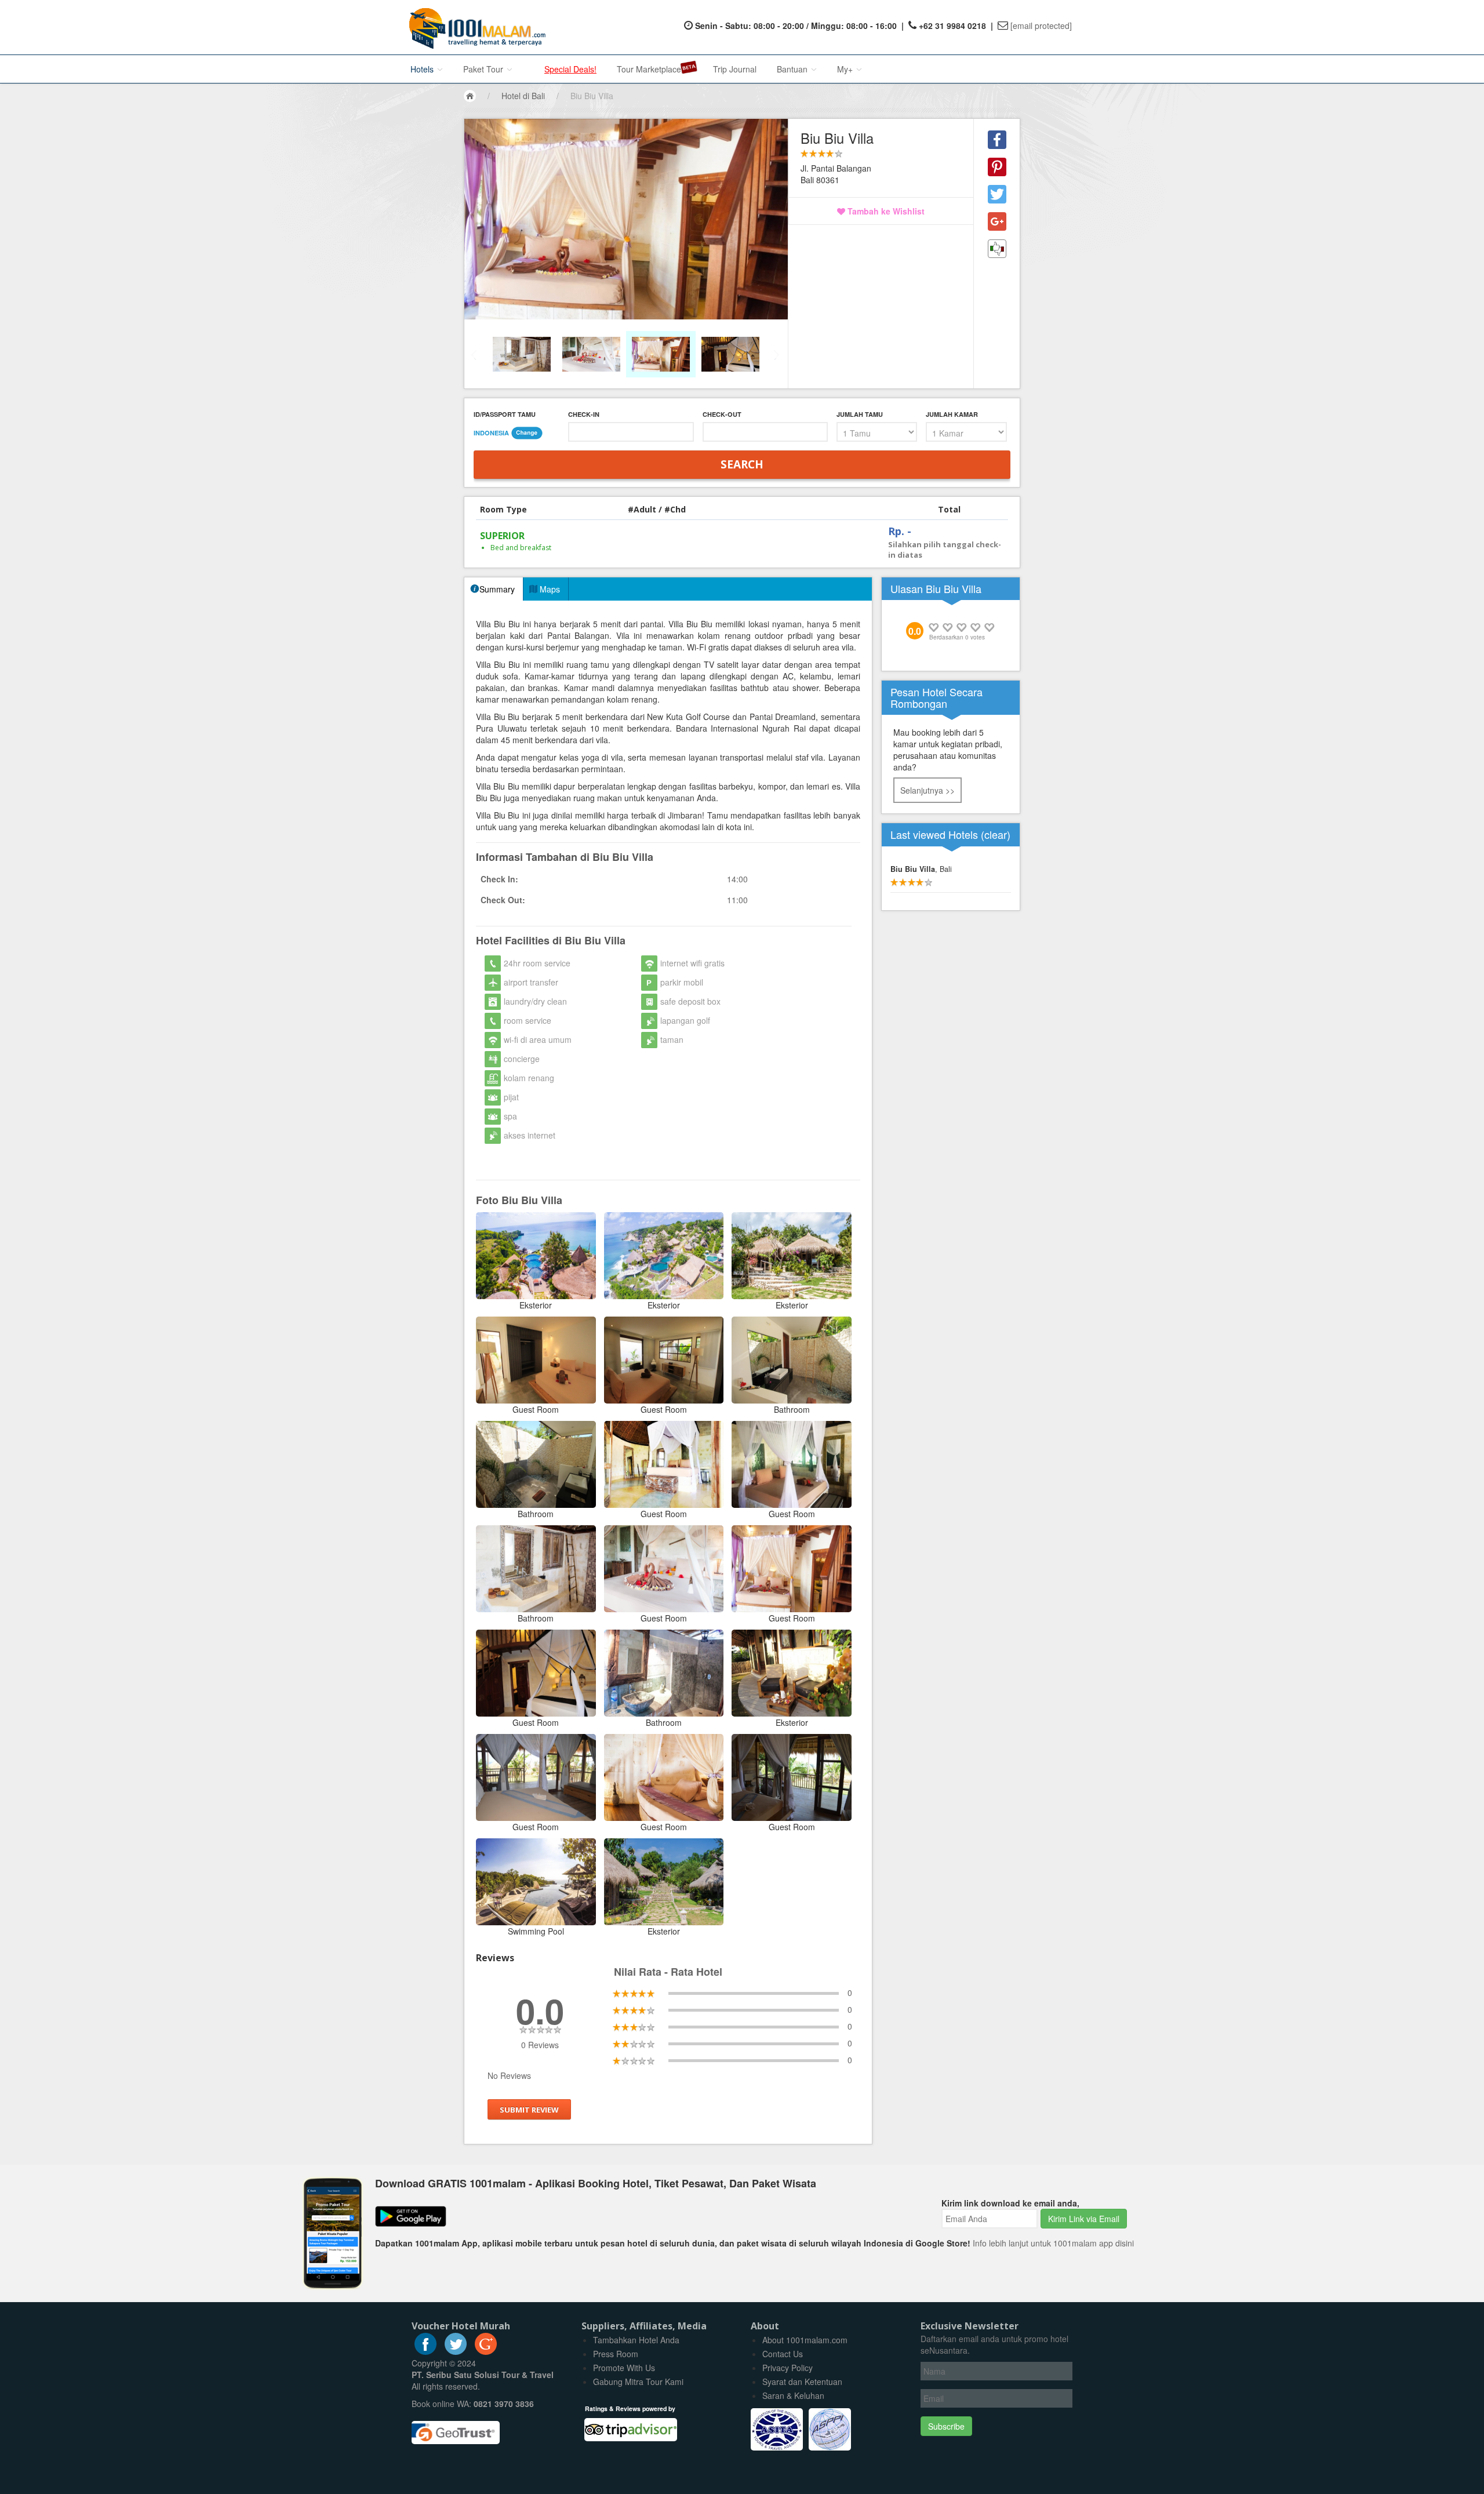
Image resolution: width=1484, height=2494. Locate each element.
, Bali (921, 869)
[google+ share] (997, 221)
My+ (846, 69)
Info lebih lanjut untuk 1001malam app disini (1053, 2243)
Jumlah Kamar (952, 414)
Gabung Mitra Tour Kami (638, 2382)
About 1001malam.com (805, 2340)
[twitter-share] (997, 194)
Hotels (423, 69)
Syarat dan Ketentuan (802, 2382)
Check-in (584, 414)
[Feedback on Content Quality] (997, 249)
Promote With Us (624, 2368)
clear (996, 834)
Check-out (722, 414)
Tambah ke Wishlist (885, 211)
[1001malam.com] (474, 27)
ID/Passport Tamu (505, 414)
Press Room (616, 2354)
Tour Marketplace (649, 69)
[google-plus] (486, 2351)
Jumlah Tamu (860, 414)
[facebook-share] (997, 140)
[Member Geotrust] (456, 2428)
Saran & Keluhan (793, 2395)
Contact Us (783, 2354)
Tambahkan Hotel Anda (636, 2340)
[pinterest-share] (997, 167)
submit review (529, 2110)
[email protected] (1041, 26)
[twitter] (456, 2351)
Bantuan (793, 69)
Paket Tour (484, 69)
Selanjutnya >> (927, 790)
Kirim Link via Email (1084, 2219)
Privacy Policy (788, 2368)
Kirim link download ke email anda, (1010, 2203)
